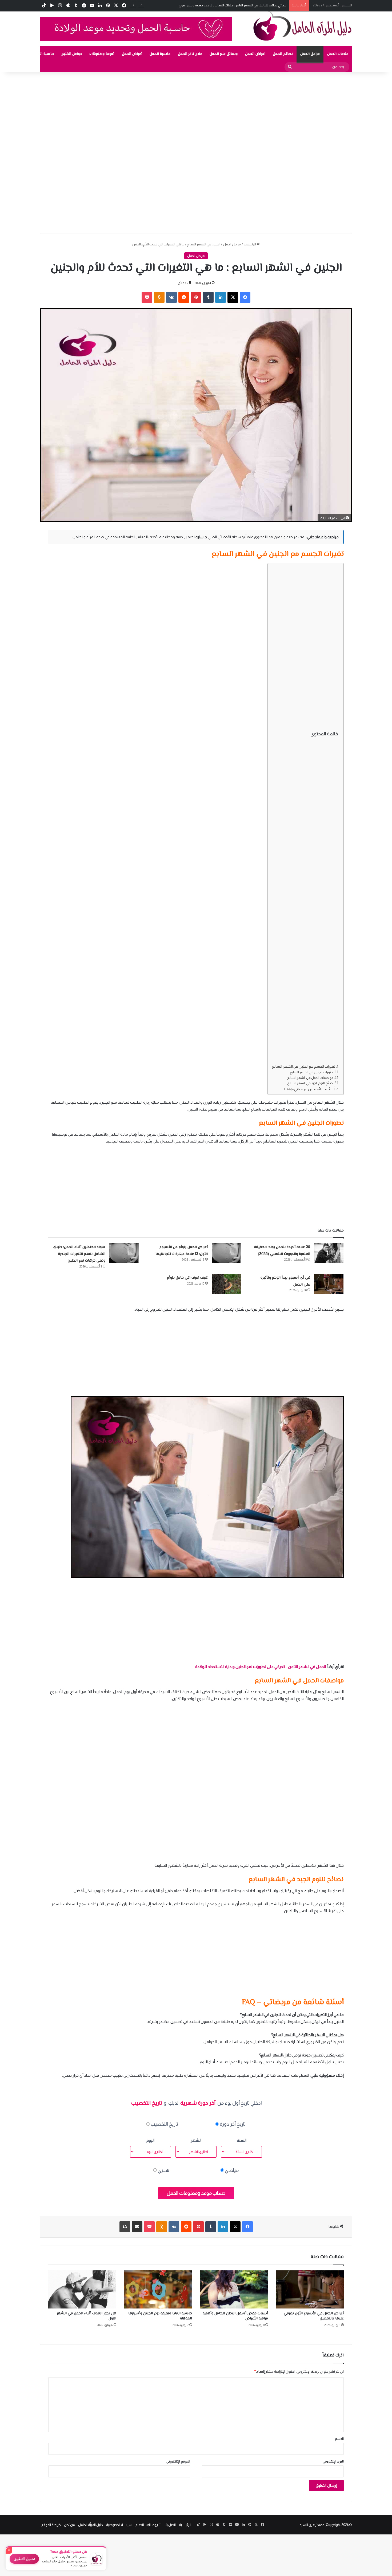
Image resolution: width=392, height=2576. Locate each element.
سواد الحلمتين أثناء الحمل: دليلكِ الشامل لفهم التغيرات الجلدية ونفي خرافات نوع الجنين (79, 1254)
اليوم (150, 2140)
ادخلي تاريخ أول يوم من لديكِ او (197, 2103)
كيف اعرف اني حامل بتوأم (187, 1278)
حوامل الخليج (72, 54)
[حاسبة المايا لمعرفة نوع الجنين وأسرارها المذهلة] (158, 2290)
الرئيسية (250, 244)
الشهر (196, 2140)
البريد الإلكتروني (333, 2461)
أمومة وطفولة (103, 54)
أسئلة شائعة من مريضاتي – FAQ (309, 1089)
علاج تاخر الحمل (190, 54)
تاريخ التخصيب (164, 2124)
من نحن (69, 2525)
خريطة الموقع (51, 2525)
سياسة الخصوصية (119, 2525)
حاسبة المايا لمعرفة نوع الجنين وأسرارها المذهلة (160, 2316)
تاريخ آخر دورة (233, 2124)
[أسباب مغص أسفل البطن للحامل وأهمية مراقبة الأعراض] (234, 2290)
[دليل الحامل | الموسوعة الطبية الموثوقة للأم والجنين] (303, 26)
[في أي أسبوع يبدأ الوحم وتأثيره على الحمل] (329, 1284)
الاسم (339, 2439)
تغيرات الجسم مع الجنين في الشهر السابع (304, 1066)
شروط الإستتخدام (149, 2525)
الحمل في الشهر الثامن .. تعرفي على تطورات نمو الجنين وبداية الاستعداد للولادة (261, 1666)
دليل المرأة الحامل (91, 2525)
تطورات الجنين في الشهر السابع (312, 1072)
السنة (242, 2140)
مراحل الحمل (310, 54)
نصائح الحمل (283, 54)
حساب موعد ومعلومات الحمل (196, 2193)
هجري (163, 2170)
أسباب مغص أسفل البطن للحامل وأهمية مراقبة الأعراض (235, 2316)
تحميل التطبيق (24, 2559)
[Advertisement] (232, 111)
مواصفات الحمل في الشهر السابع (310, 1078)
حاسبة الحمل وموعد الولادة (33, 54)
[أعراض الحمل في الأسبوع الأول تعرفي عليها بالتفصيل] (310, 2290)
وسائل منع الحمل (224, 54)
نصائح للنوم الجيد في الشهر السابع (310, 1083)
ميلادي (232, 2170)
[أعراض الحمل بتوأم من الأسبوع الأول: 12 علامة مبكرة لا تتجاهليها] (226, 1253)
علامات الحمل (338, 54)
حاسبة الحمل (160, 54)
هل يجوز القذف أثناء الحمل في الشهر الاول (87, 2316)
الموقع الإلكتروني (178, 2461)
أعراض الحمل (132, 54)
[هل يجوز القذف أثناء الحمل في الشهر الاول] (82, 2290)
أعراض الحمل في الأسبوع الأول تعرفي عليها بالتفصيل (314, 2316)
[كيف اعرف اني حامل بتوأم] (226, 1284)
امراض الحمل (255, 54)
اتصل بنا (170, 2525)
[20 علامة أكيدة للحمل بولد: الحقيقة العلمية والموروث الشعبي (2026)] (329, 1253)
